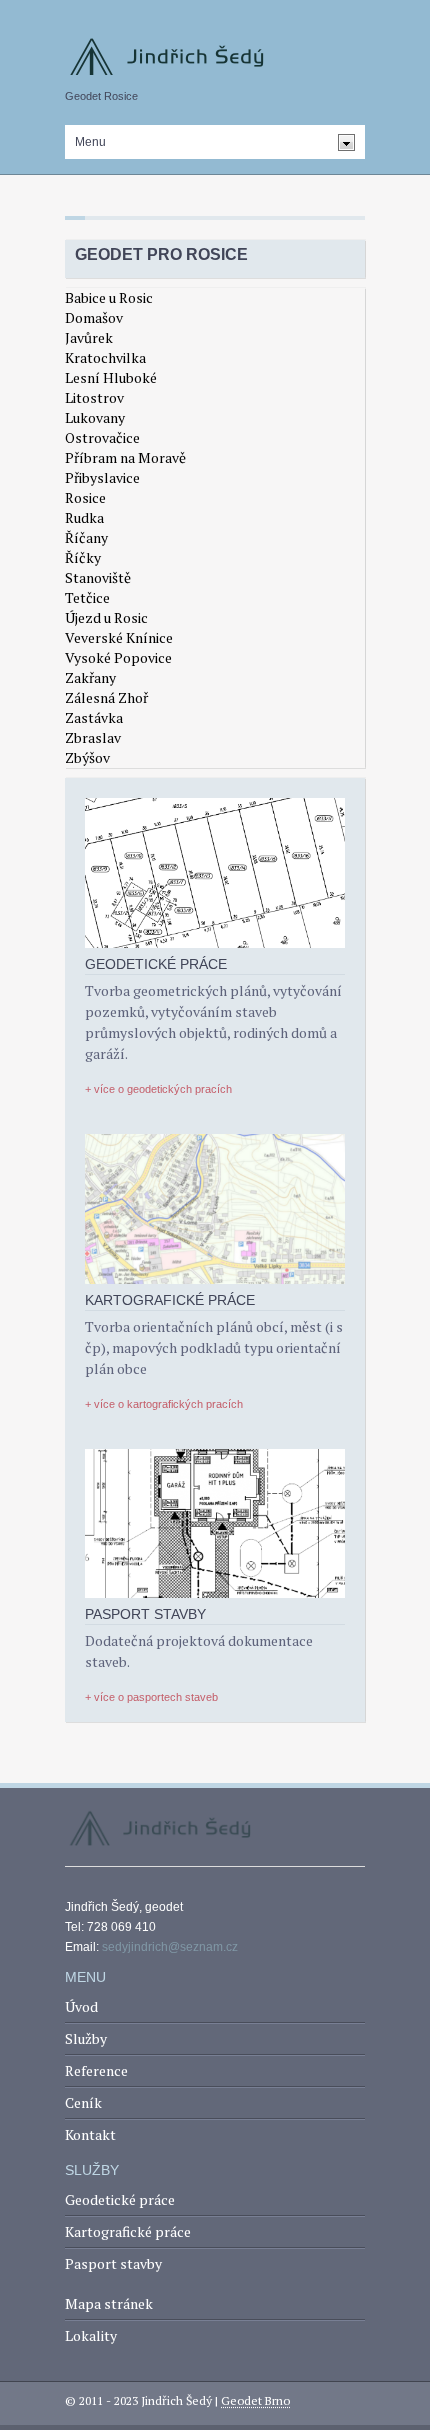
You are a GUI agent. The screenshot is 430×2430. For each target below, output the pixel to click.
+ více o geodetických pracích (158, 1089)
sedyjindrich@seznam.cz (170, 1947)
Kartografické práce (128, 2231)
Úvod (81, 2006)
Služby (86, 2038)
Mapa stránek (109, 2303)
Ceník (83, 2102)
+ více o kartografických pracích (164, 1404)
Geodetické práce (120, 2199)
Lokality (91, 2335)
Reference (96, 2070)
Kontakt (90, 2134)
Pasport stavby (113, 2263)
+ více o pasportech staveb (151, 1697)
